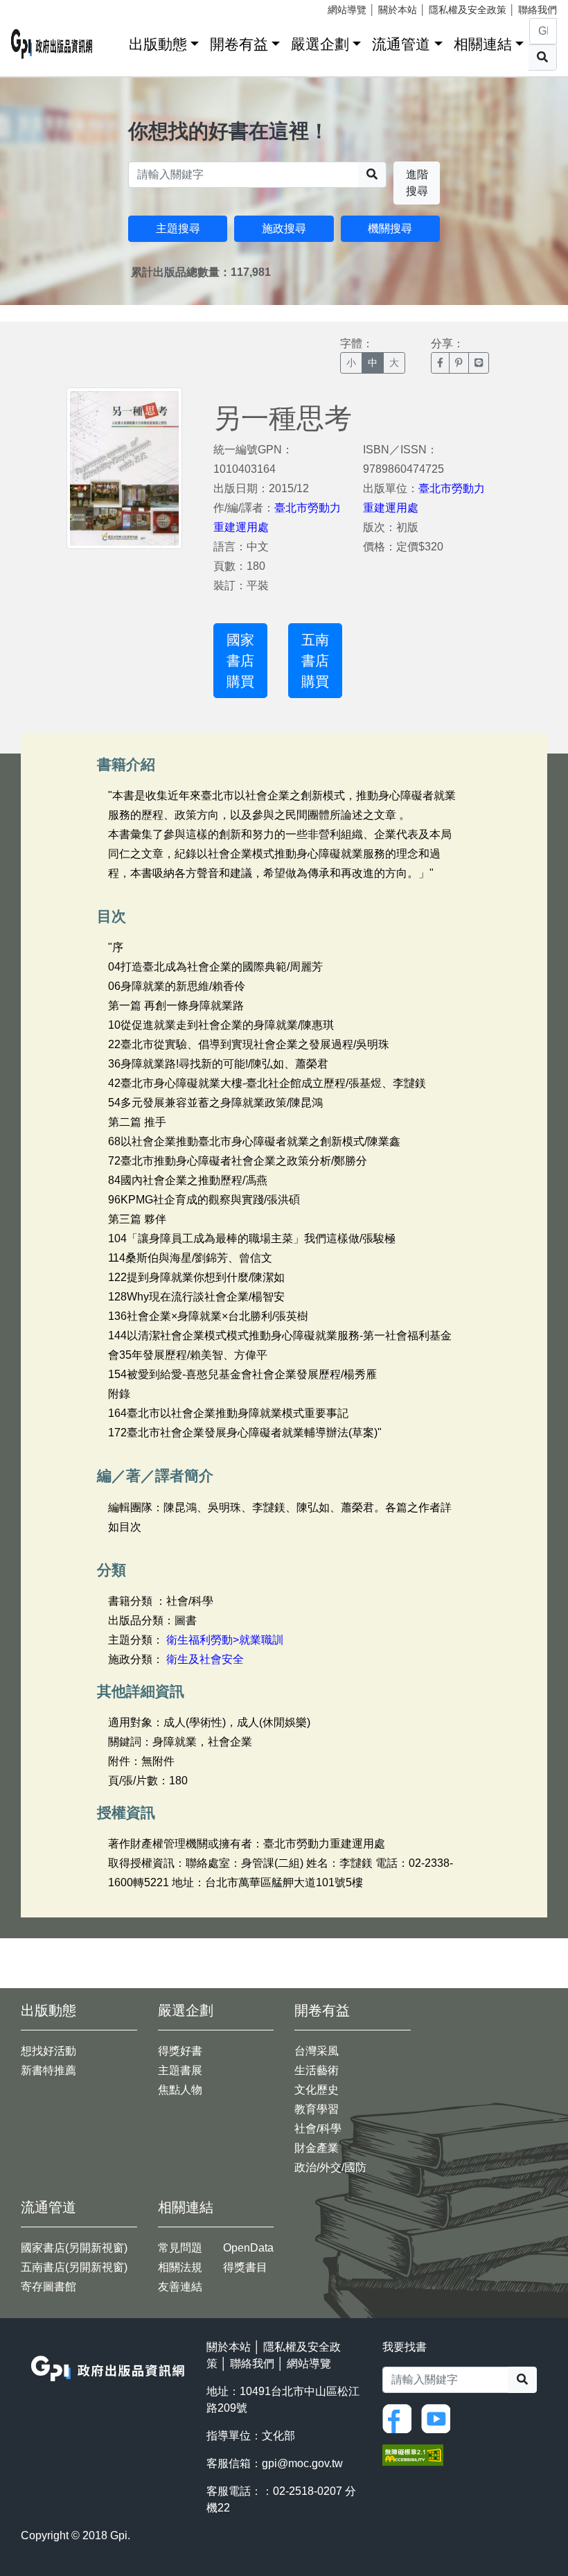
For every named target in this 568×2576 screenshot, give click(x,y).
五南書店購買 (315, 661)
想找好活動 (48, 2051)
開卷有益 (239, 44)
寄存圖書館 (48, 2287)
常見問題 (180, 2248)
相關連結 (483, 44)
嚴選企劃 (320, 44)
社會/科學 (318, 2129)
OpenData (248, 2248)
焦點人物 (180, 2090)
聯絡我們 (538, 10)
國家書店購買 (240, 661)
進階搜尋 (417, 183)
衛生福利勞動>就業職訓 (225, 1640)
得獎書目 (245, 2267)
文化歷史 (317, 2090)
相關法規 (180, 2267)
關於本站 (398, 10)
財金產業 (317, 2148)
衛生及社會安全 (205, 1659)
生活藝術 (317, 2070)
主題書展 (180, 2070)
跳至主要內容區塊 (39, 7)
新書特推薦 (48, 2070)
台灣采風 (317, 2051)
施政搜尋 (284, 228)
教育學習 (317, 2109)
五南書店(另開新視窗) (74, 2267)
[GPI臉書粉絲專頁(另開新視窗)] (400, 2418)
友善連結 (180, 2287)
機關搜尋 (390, 228)
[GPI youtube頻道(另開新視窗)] (439, 2418)
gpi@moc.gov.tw (302, 2463)
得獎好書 (180, 2051)
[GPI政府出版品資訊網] (52, 44)
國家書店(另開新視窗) (74, 2248)
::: (114, 41)
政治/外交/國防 (330, 2167)
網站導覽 (347, 10)
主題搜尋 (178, 228)
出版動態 (158, 44)
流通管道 (401, 44)
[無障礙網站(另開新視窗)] (413, 2454)
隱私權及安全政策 (468, 10)
